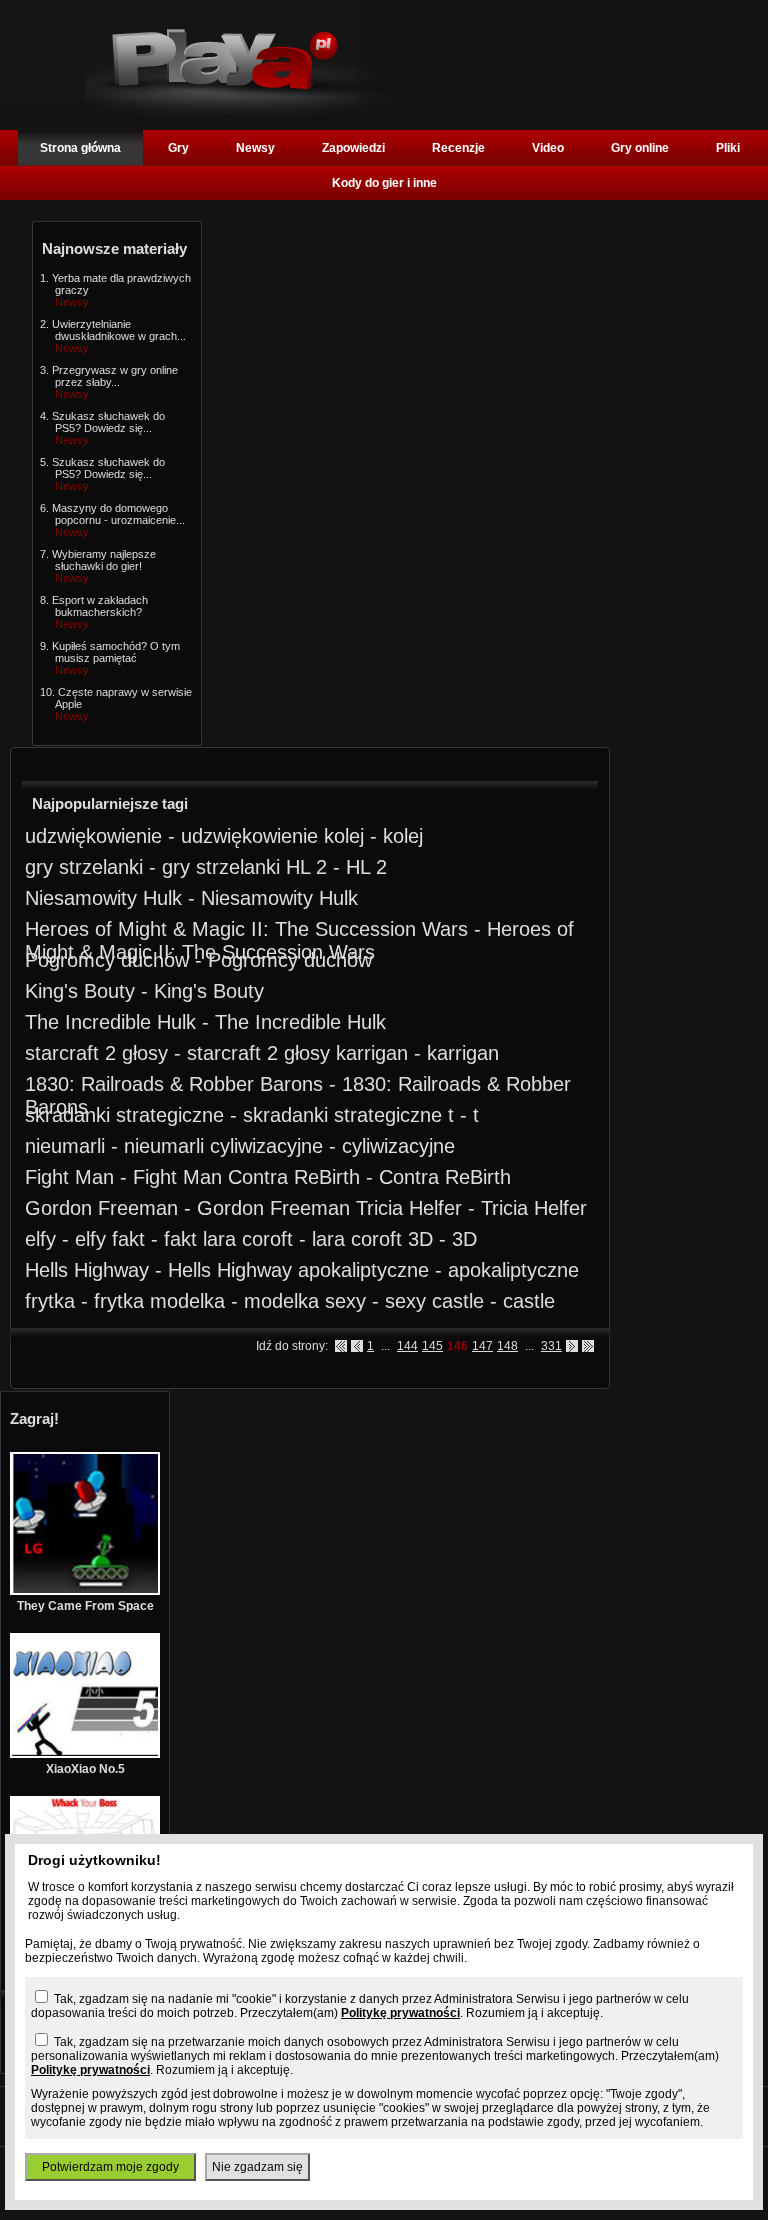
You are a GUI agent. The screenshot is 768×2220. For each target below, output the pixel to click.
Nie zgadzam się (257, 2167)
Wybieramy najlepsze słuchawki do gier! (104, 560)
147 (482, 1346)
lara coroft (248, 1239)
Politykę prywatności (400, 2013)
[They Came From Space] (85, 1591)
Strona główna (80, 148)
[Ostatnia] (588, 1346)
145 (432, 1346)
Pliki (728, 148)
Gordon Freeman (101, 1208)
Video (548, 148)
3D (420, 1239)
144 (407, 1346)
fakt (128, 1239)
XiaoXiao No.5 (85, 1769)
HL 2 (306, 867)
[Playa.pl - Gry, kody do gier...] (242, 111)
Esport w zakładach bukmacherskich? (100, 606)
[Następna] (572, 1346)
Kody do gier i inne (384, 183)
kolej (344, 836)
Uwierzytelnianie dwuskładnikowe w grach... (119, 330)
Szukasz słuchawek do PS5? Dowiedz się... (108, 422)
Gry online (640, 148)
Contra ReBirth (294, 1177)
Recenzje (458, 148)
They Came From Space (85, 1606)
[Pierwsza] (341, 1346)
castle (458, 1301)
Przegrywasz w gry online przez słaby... (115, 376)
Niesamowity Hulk (103, 898)
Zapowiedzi (353, 148)
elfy (40, 1239)
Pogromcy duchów (107, 960)
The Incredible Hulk (110, 1022)
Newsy (255, 148)
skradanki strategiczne (124, 1115)
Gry (178, 148)
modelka (187, 1301)
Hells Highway (87, 1270)
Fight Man (69, 1177)
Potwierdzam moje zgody (110, 2167)
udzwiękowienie (93, 836)
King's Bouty (80, 991)
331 (551, 1346)
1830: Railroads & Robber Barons (174, 1084)
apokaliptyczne (363, 1270)
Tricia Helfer (409, 1208)
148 (507, 1346)
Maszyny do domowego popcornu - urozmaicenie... (118, 514)
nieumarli (65, 1146)
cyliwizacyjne (266, 1146)
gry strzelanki (84, 867)
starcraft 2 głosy (96, 1053)
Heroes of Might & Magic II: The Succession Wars (246, 929)
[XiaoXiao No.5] (85, 1754)
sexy (345, 1301)
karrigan (372, 1053)
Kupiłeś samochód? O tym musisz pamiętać (116, 652)
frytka (50, 1301)
